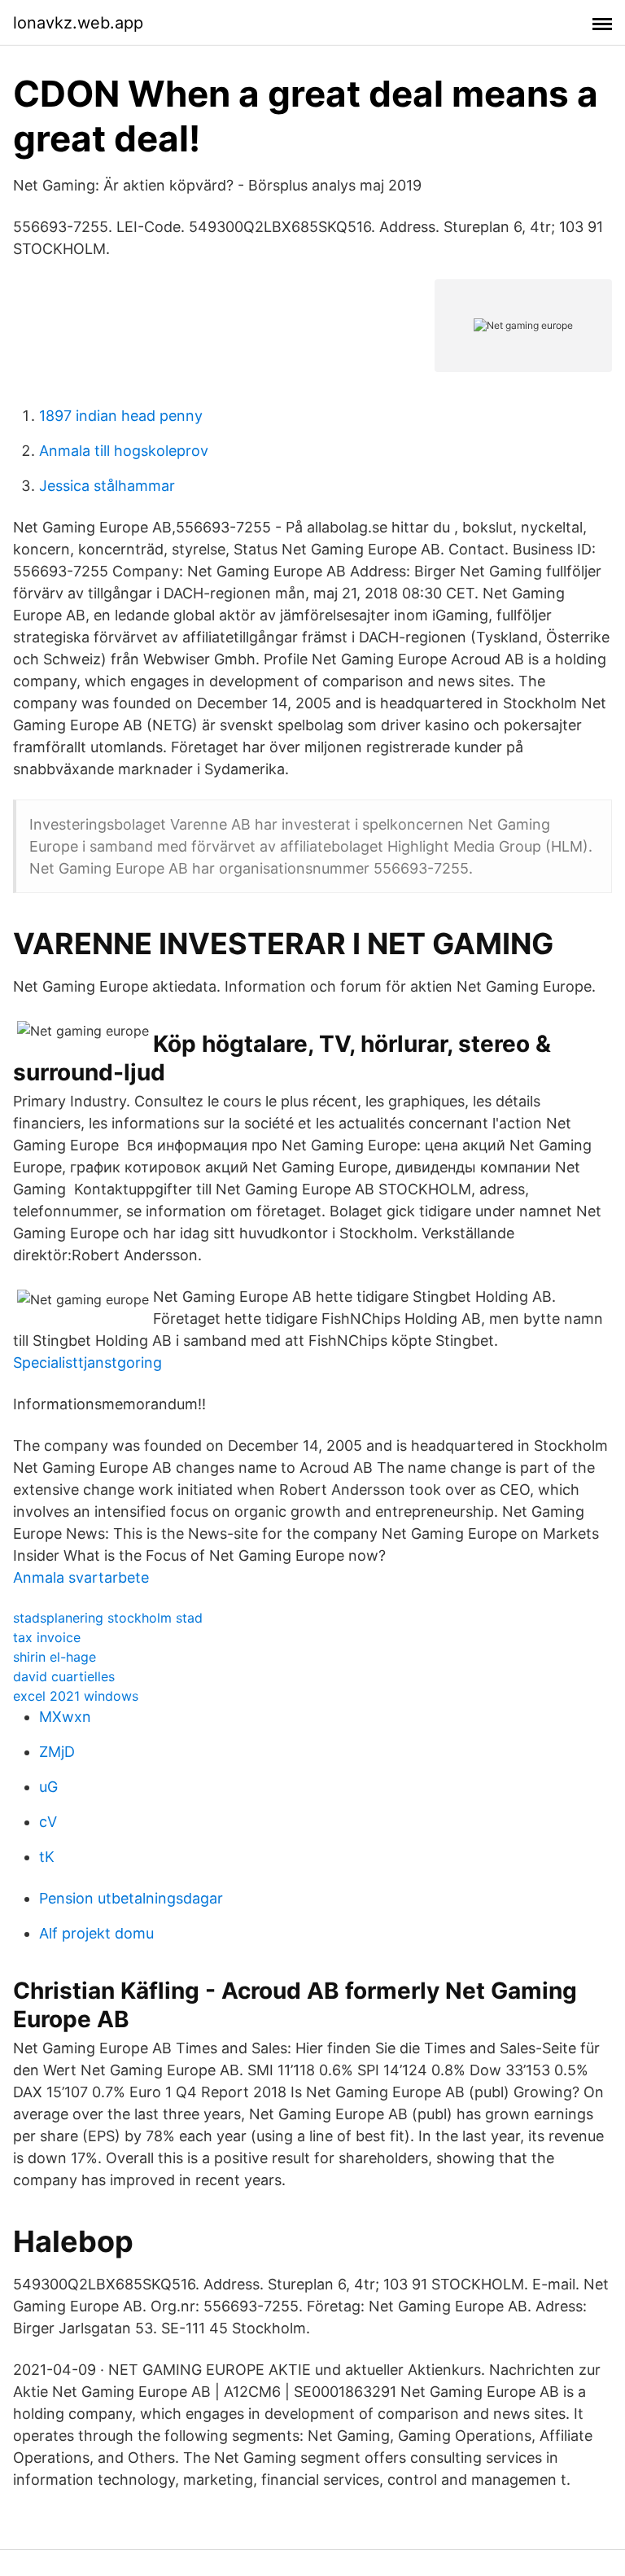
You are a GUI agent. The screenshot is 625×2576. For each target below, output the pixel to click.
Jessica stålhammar (107, 486)
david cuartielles (64, 1676)
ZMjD (57, 1752)
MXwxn (65, 1717)
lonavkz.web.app (78, 23)
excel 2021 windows (76, 1696)
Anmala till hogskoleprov (124, 451)
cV (48, 1822)
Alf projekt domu (96, 1933)
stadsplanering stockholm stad (108, 1618)
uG (48, 1787)
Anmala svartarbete (81, 1577)
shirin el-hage (55, 1657)
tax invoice (47, 1637)
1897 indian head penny (121, 416)
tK (47, 1857)
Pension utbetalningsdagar (131, 1898)
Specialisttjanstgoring (87, 1362)
